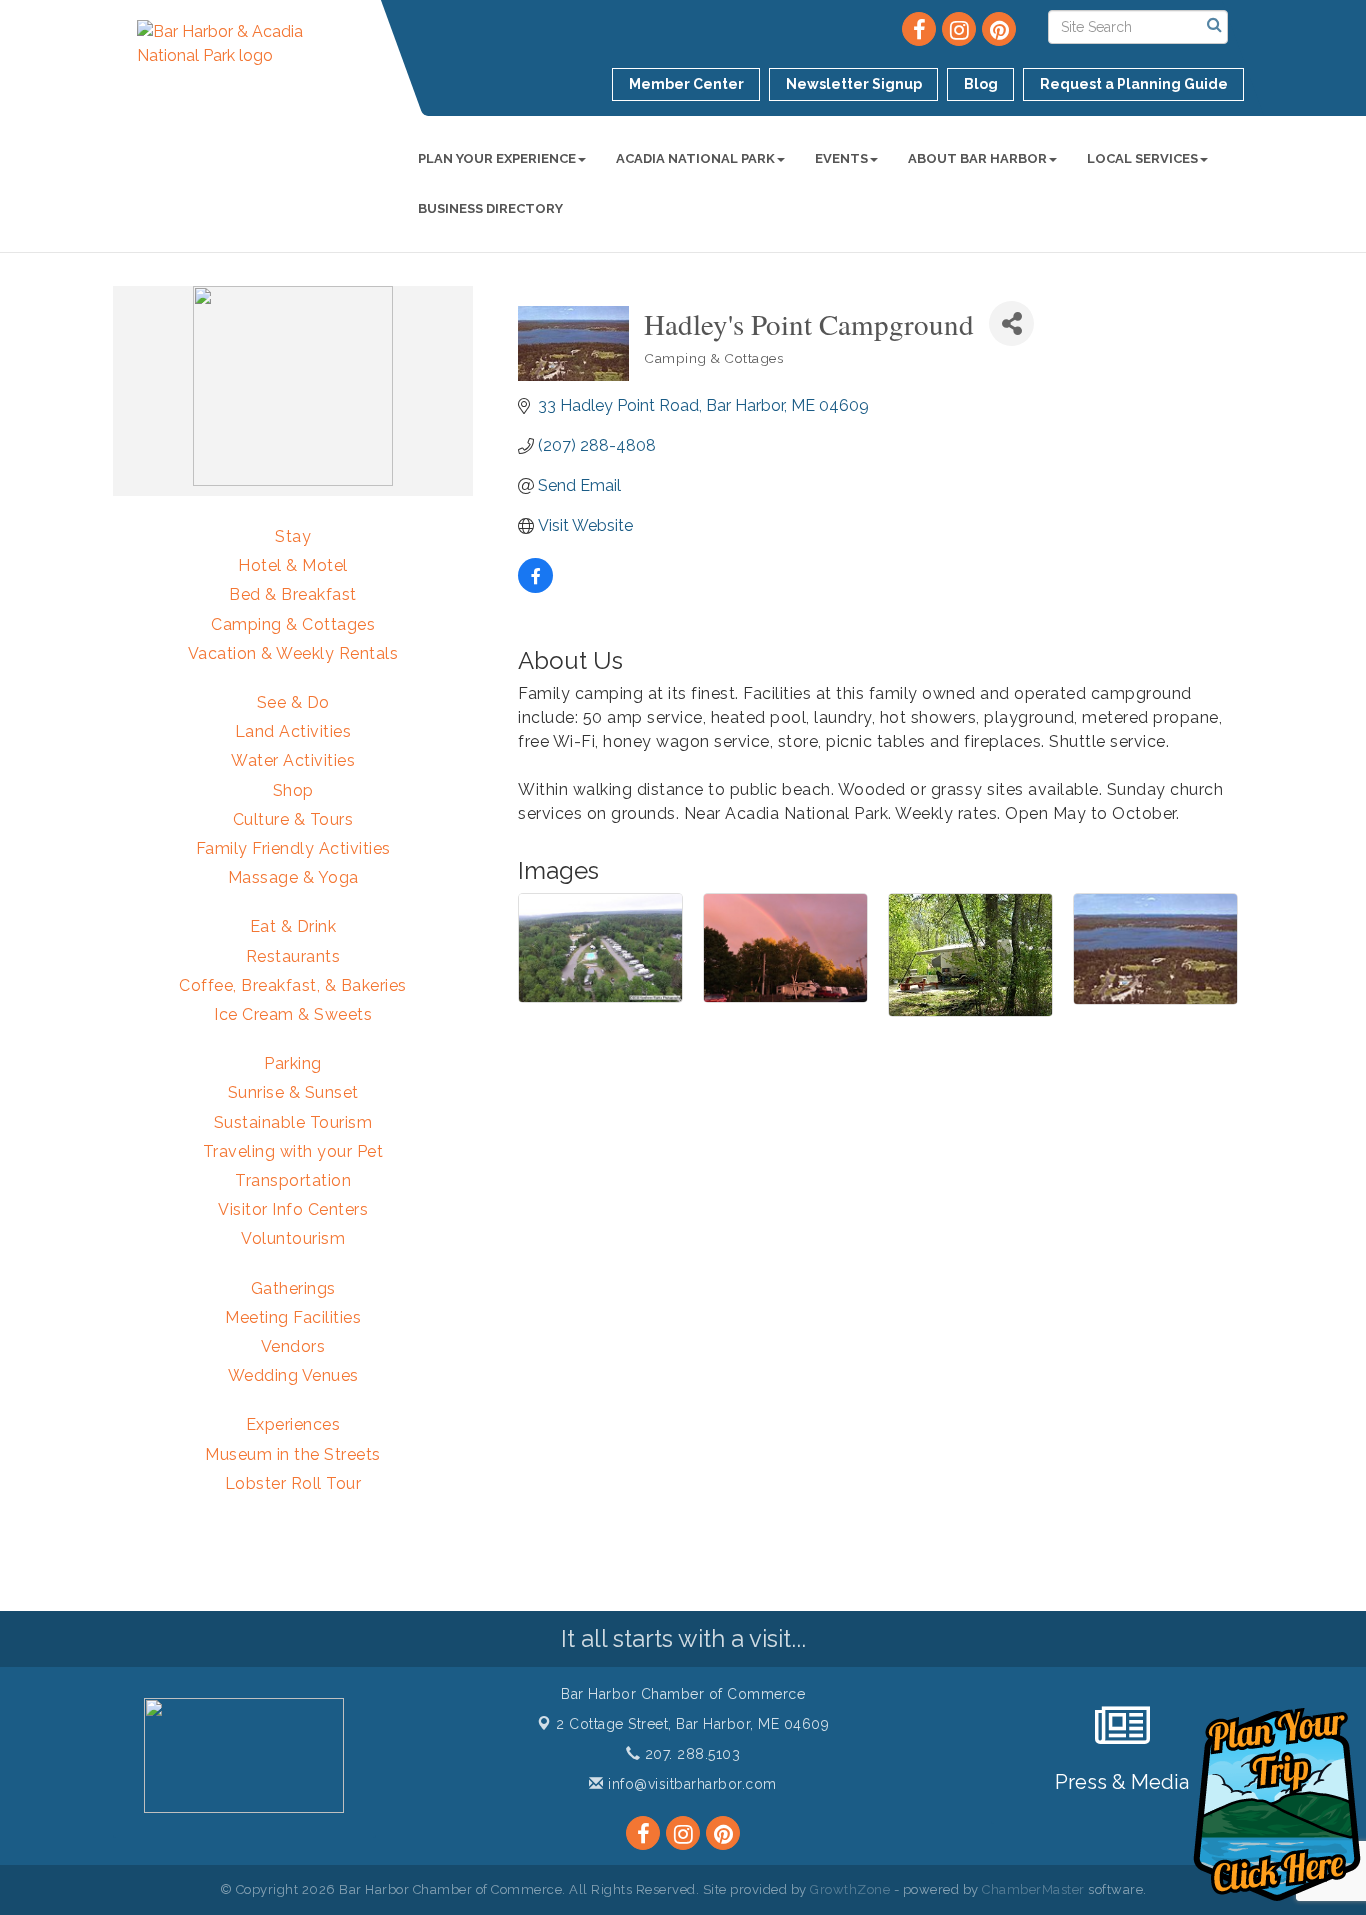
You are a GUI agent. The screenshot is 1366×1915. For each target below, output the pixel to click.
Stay (293, 536)
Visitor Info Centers (293, 1209)
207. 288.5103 (690, 1754)
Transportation (293, 1180)
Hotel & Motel (293, 565)
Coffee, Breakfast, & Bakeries (293, 985)
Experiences (293, 1424)
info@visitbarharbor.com (690, 1784)
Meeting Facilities (293, 1317)
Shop (293, 790)
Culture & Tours (293, 819)
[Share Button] (1011, 323)
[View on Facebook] (535, 587)
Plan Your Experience (497, 158)
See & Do (293, 702)
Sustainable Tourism (293, 1122)
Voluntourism (293, 1238)
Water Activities (293, 760)
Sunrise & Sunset (293, 1092)
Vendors (293, 1346)
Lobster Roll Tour (293, 1483)
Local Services (1142, 158)
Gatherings (293, 1288)
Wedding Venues (293, 1375)
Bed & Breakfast (293, 594)
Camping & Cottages (293, 624)
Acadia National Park (695, 158)
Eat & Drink (293, 926)
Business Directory (490, 208)
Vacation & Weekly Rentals (293, 653)
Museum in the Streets (293, 1454)
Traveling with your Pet (293, 1151)
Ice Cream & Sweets (293, 1014)
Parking (293, 1063)
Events (841, 158)
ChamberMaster (1033, 1889)
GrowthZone (850, 1889)
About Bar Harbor (977, 158)
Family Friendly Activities (293, 848)
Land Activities (293, 731)
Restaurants (293, 956)
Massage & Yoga (293, 877)
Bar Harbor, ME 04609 (692, 1724)
